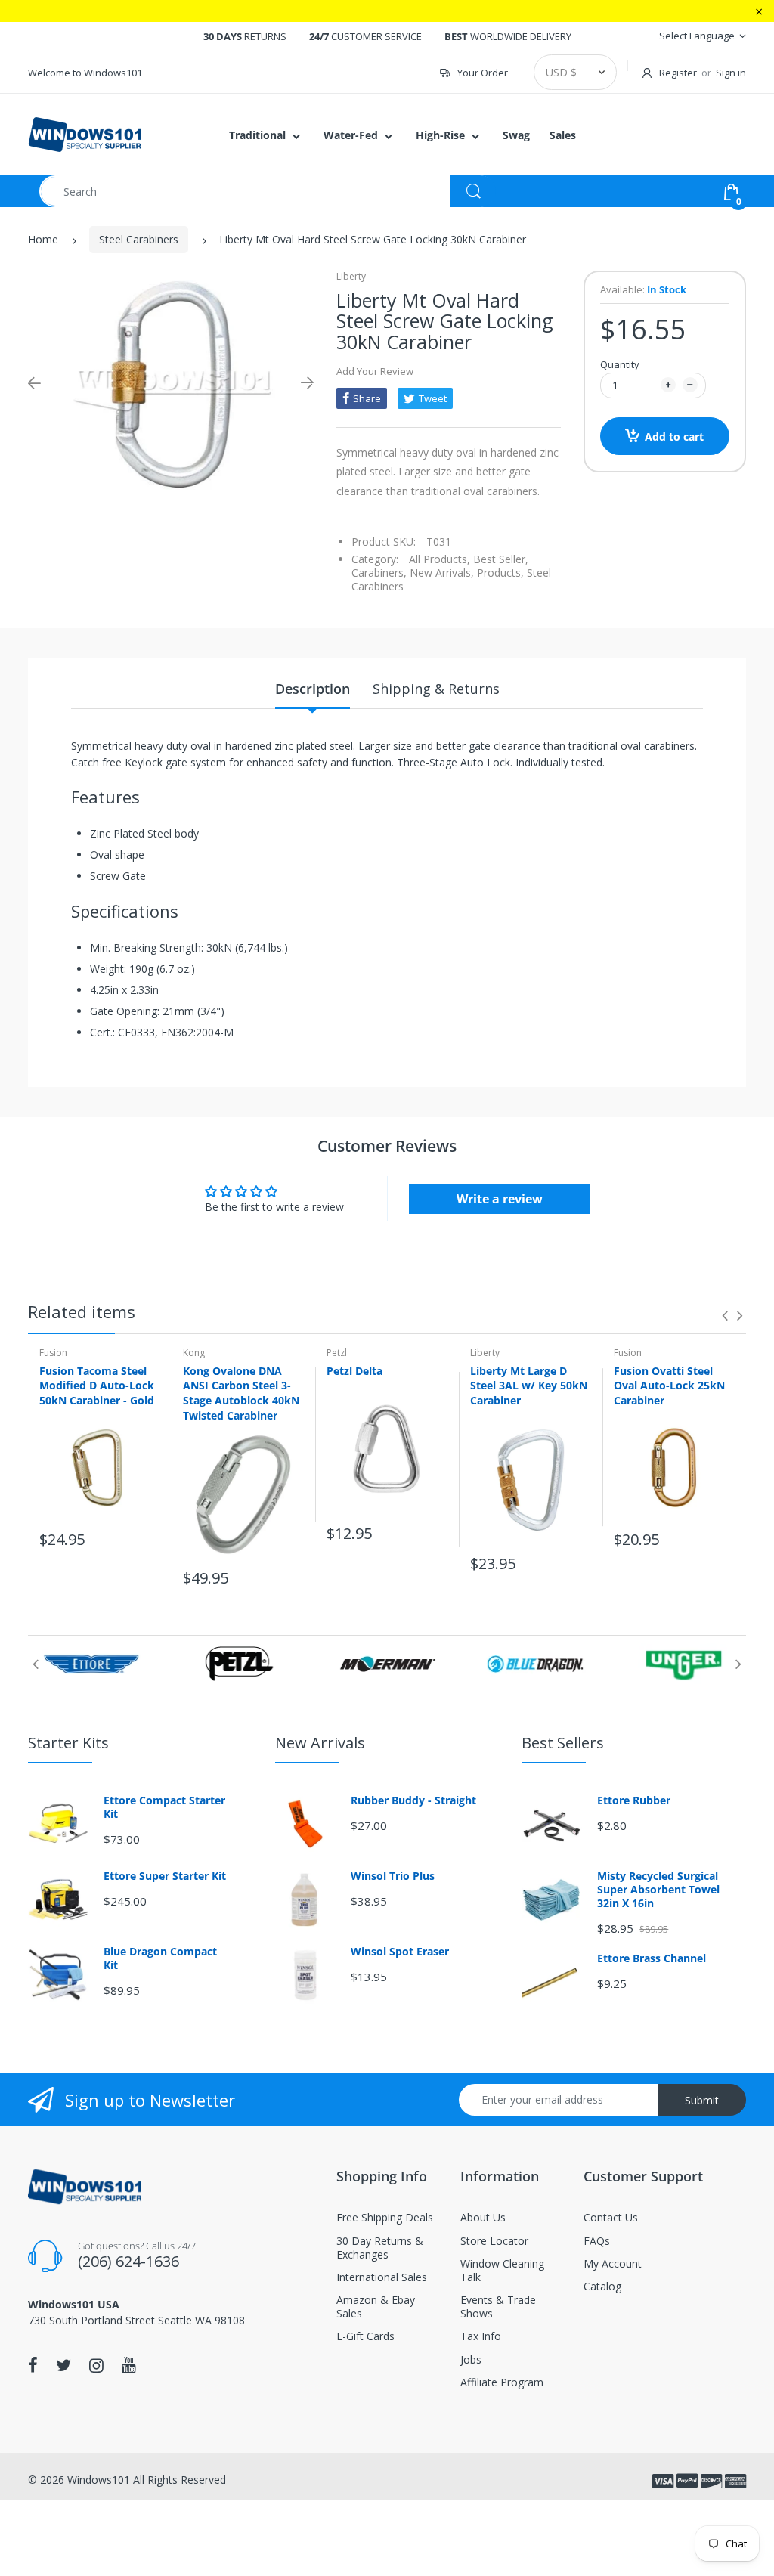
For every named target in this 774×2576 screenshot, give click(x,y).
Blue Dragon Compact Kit (160, 1958)
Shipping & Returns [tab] (436, 689)
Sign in (731, 73)
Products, (500, 573)
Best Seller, (501, 559)
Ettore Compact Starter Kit (164, 1807)
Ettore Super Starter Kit (165, 1876)
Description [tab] (313, 689)
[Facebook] (33, 2365)
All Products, (440, 559)
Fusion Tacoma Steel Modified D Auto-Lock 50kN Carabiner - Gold (97, 1386)
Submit (702, 2100)
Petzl (337, 1353)
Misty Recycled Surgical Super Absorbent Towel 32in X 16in (658, 1890)
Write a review (500, 1199)
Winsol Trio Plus (393, 1876)
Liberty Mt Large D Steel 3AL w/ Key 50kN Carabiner (529, 1386)
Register (678, 73)
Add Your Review (375, 371)
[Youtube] (129, 2365)
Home (43, 239)
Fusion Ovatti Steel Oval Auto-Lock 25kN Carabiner (669, 1386)
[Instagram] (96, 2365)
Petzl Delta (354, 1371)
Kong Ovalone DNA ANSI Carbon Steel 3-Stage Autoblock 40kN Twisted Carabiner (241, 1393)
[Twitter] (63, 2365)
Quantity (620, 364)
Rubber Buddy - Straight (413, 1800)
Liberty (351, 276)
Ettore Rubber (634, 1800)
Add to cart (674, 437)
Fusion (53, 1353)
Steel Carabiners (139, 239)
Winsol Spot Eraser (400, 1952)
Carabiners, (379, 573)
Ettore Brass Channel (652, 1958)
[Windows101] (85, 133)
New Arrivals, (442, 573)
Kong (194, 1353)
